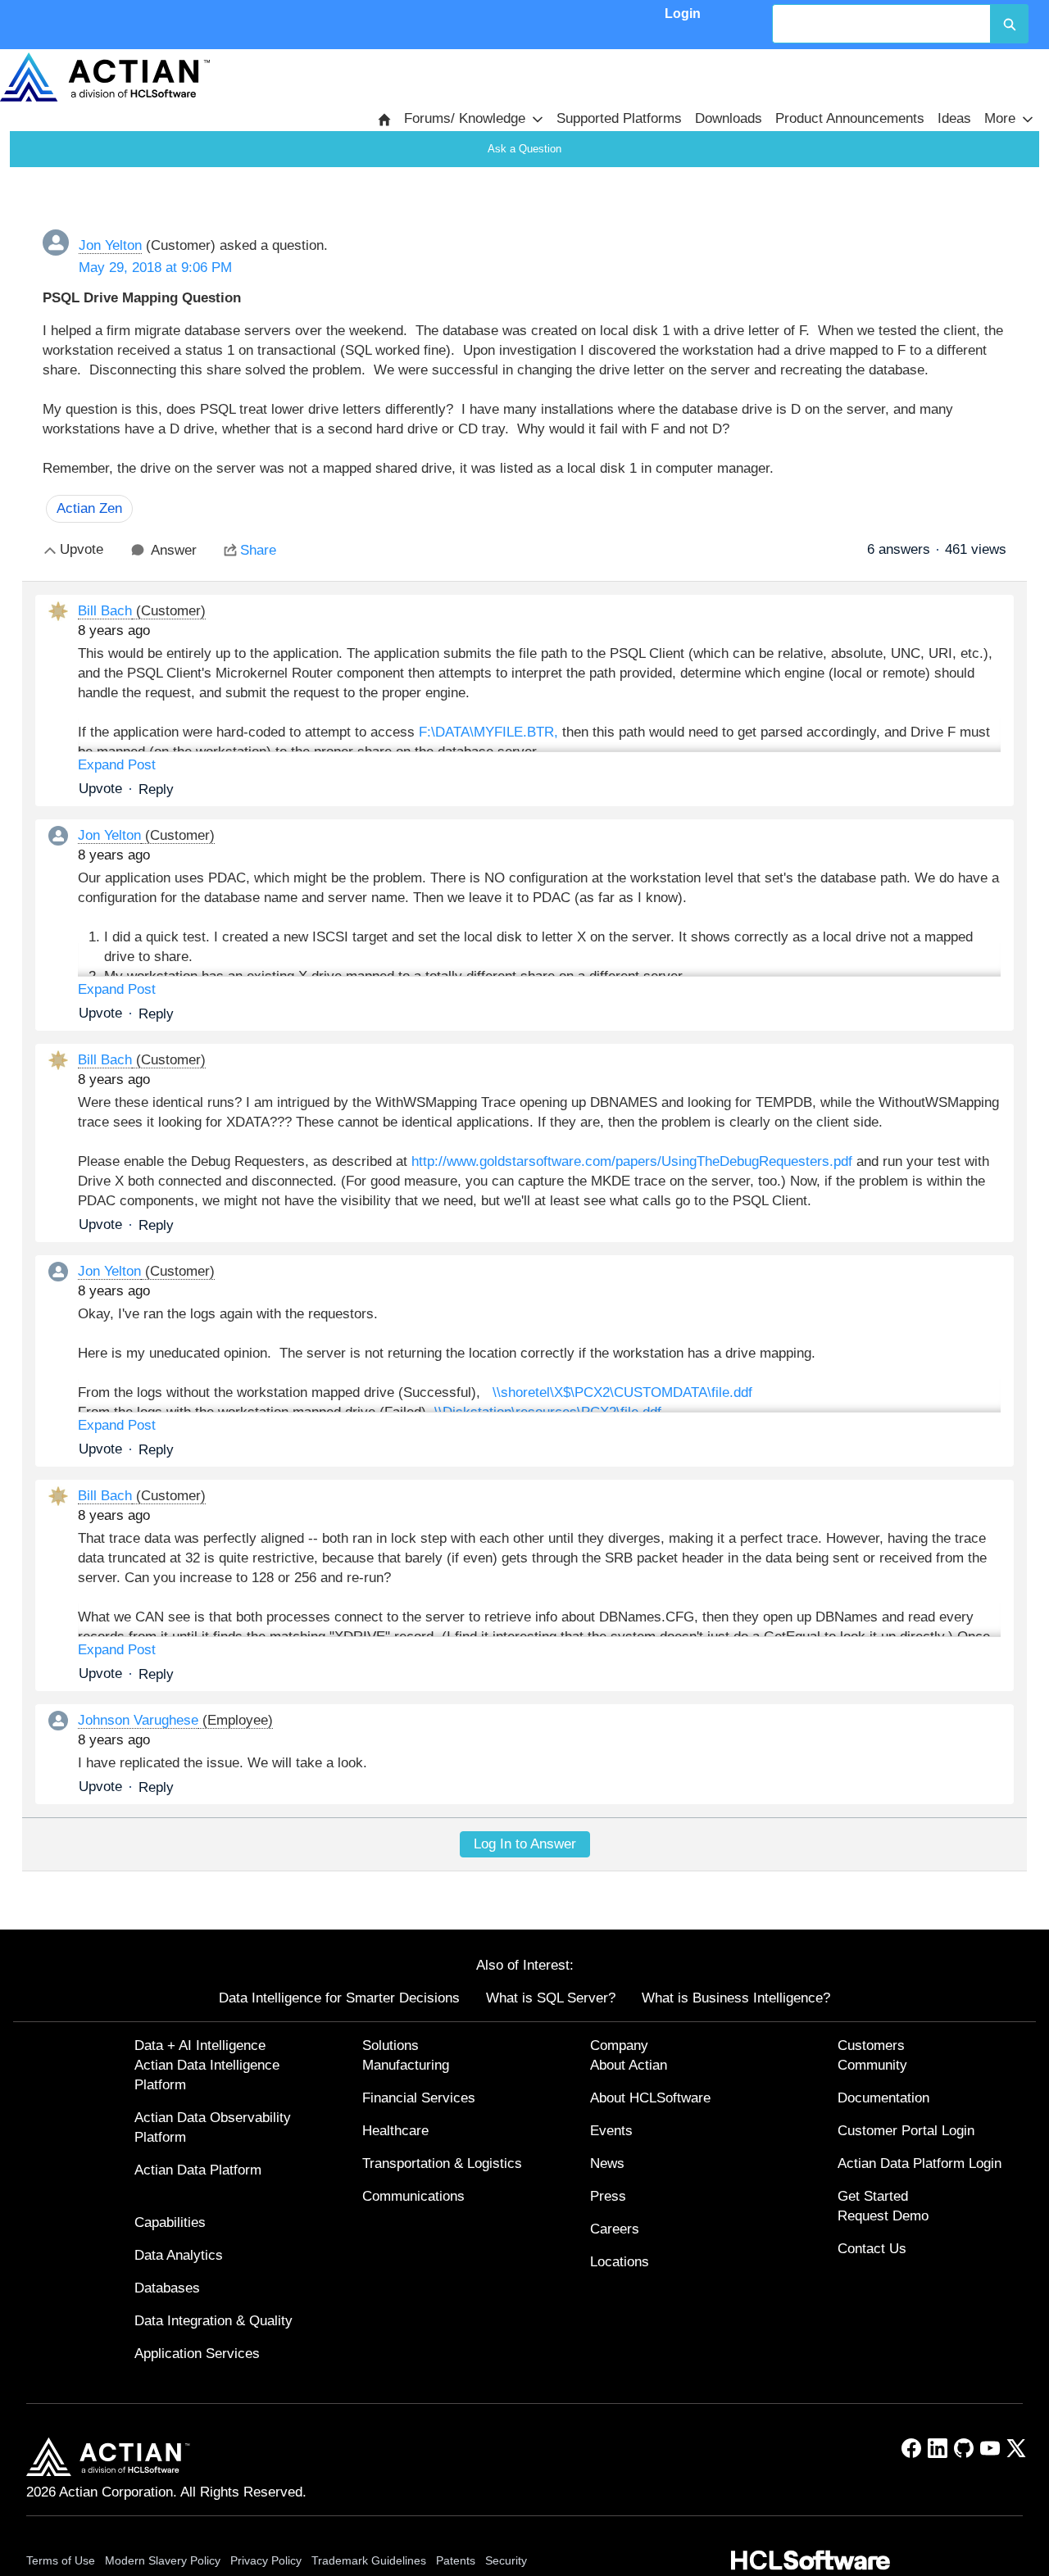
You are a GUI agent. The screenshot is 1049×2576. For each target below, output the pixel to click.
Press (608, 2196)
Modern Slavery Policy (163, 2560)
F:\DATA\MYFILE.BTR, (488, 732)
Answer (174, 550)
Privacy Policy (266, 2560)
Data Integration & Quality (213, 2321)
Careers (615, 2229)
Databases (167, 2288)
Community (872, 2065)
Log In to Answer (525, 1844)
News (607, 2163)
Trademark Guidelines (369, 2560)
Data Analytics (179, 2255)
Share (258, 550)
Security (506, 2560)
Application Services (197, 2354)
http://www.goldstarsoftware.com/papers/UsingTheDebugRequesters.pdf (632, 1161)
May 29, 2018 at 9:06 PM (155, 268)
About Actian (629, 2065)
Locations (620, 2262)
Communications (413, 2196)
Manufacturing (406, 2065)
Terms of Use (61, 2560)
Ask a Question (524, 149)
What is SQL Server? (551, 1998)
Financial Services (419, 2098)
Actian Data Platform (198, 2170)
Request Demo (883, 2216)
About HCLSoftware (650, 2098)
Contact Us (872, 2249)
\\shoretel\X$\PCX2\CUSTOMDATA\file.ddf (622, 1392)
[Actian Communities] (105, 77)
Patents (456, 2560)
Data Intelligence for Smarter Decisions (339, 1998)
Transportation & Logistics (442, 2163)
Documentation (883, 2098)
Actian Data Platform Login (920, 2163)
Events (611, 2131)
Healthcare (395, 2131)
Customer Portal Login (906, 2131)
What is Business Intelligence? (736, 1998)
